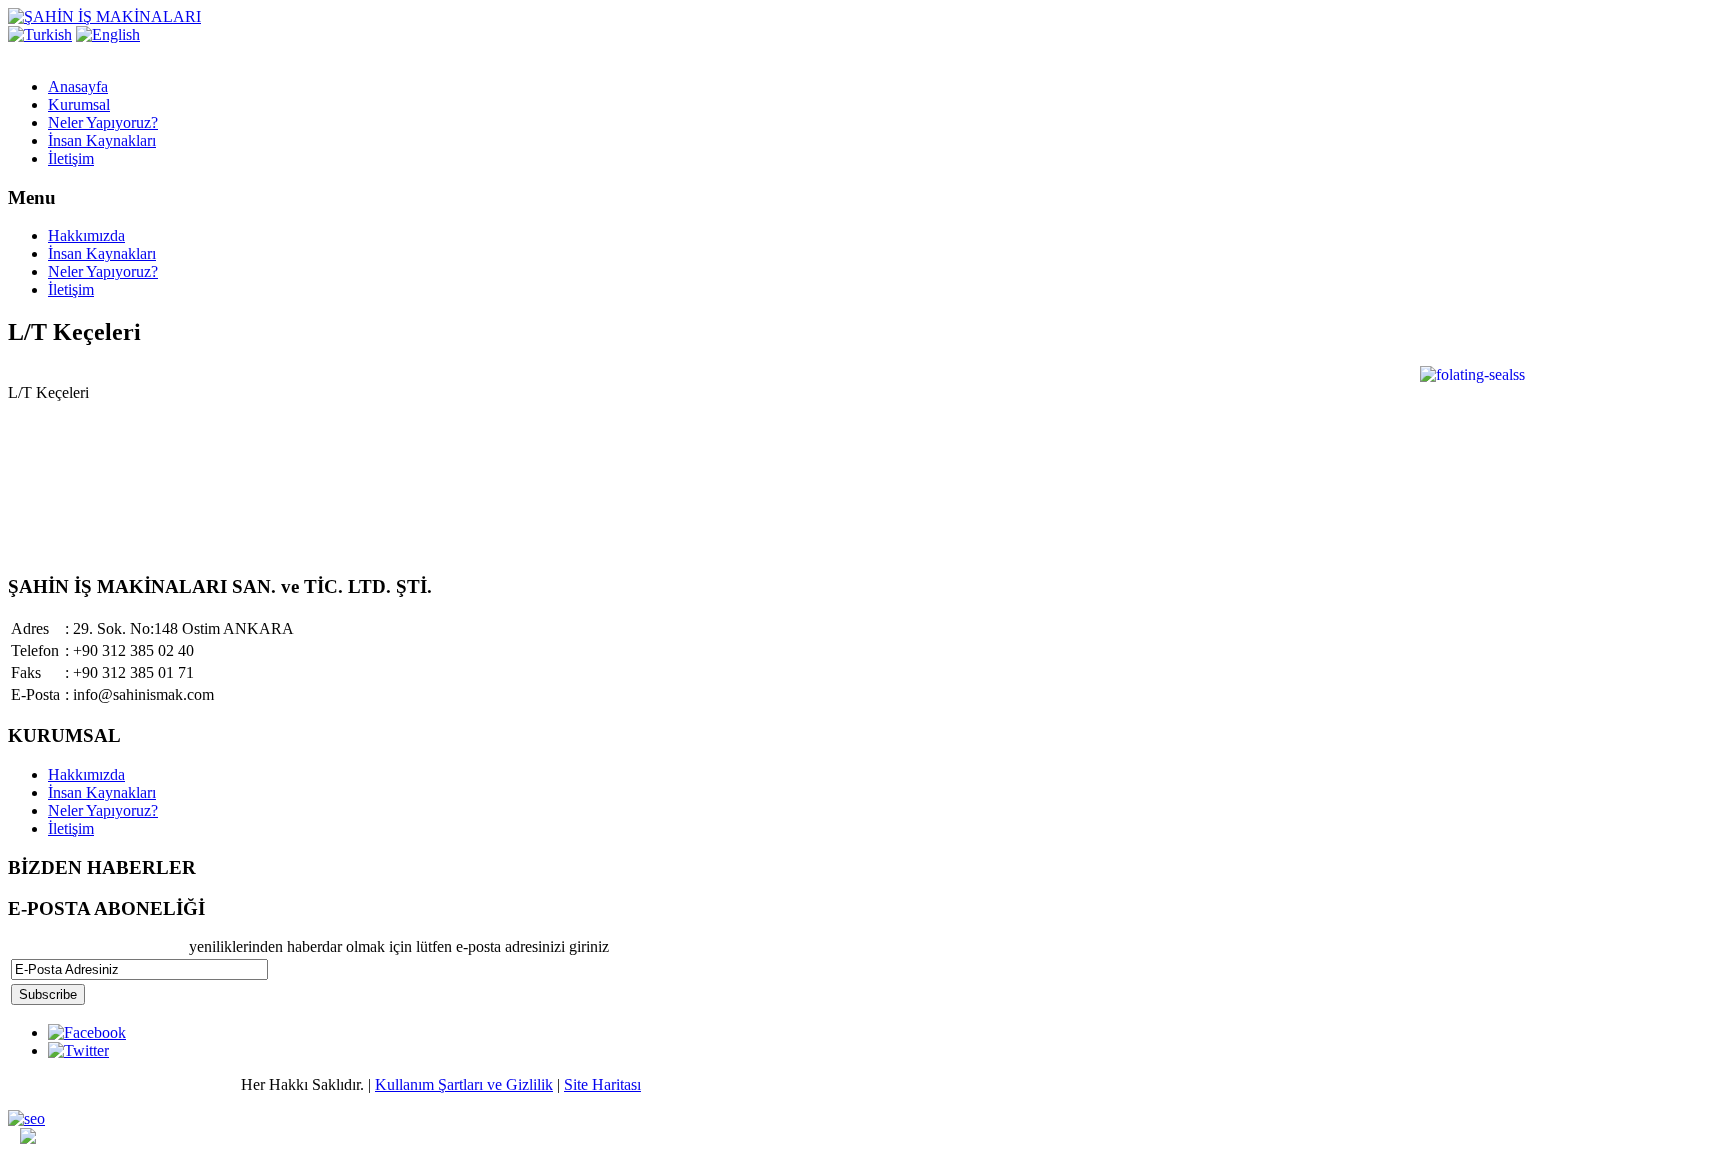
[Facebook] (87, 1032)
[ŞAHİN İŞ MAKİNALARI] (104, 16)
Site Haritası (602, 1084)
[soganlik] (28, 1138)
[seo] (26, 1118)
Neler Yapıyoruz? (103, 271)
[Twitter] (78, 1050)
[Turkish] (40, 34)
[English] (108, 34)
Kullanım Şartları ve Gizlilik (464, 1084)
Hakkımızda (86, 235)
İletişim (71, 289)
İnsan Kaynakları (102, 253)
